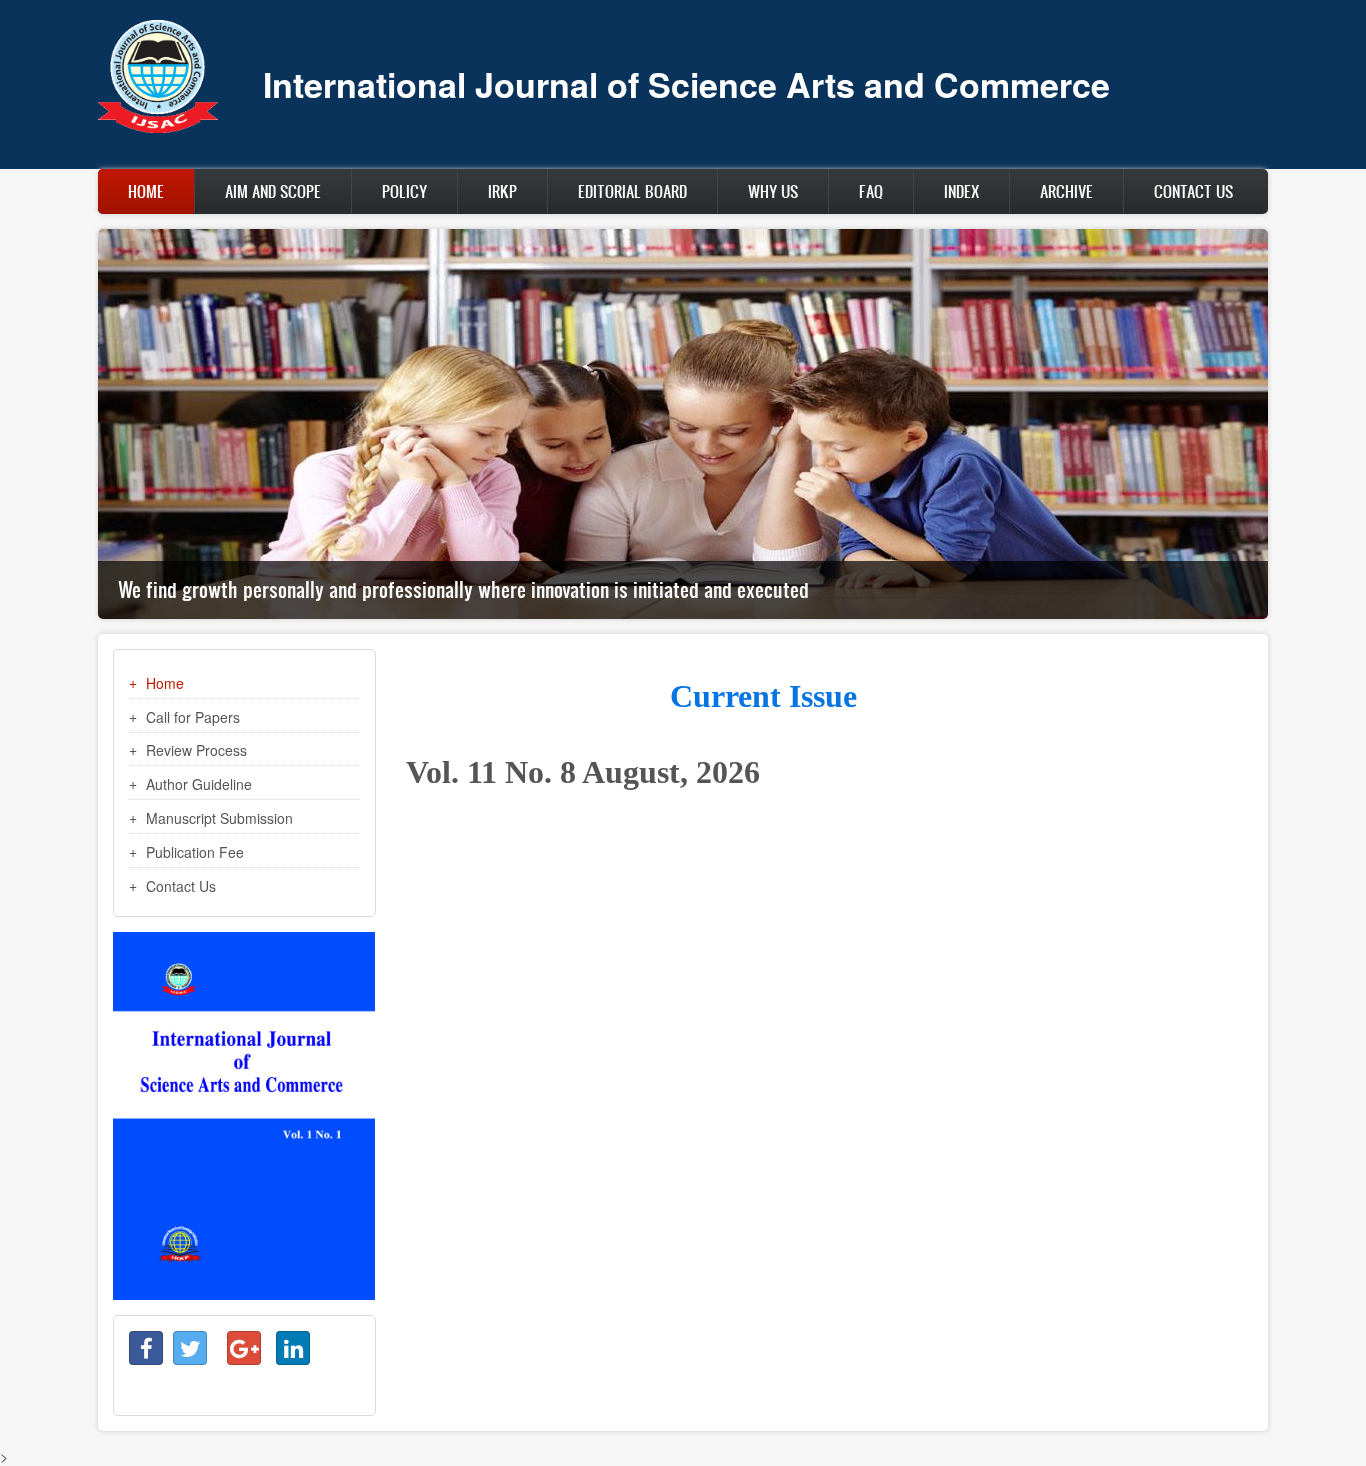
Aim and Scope (273, 191)
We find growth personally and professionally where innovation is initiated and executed (463, 589)
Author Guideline (199, 784)
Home (146, 191)
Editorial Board (632, 191)
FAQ (871, 191)
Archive (1066, 191)
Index (961, 191)
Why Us (773, 191)
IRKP (502, 191)
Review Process (196, 750)
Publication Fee (195, 852)
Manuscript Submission (219, 818)
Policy (404, 191)
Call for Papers (193, 717)
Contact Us (1193, 191)
